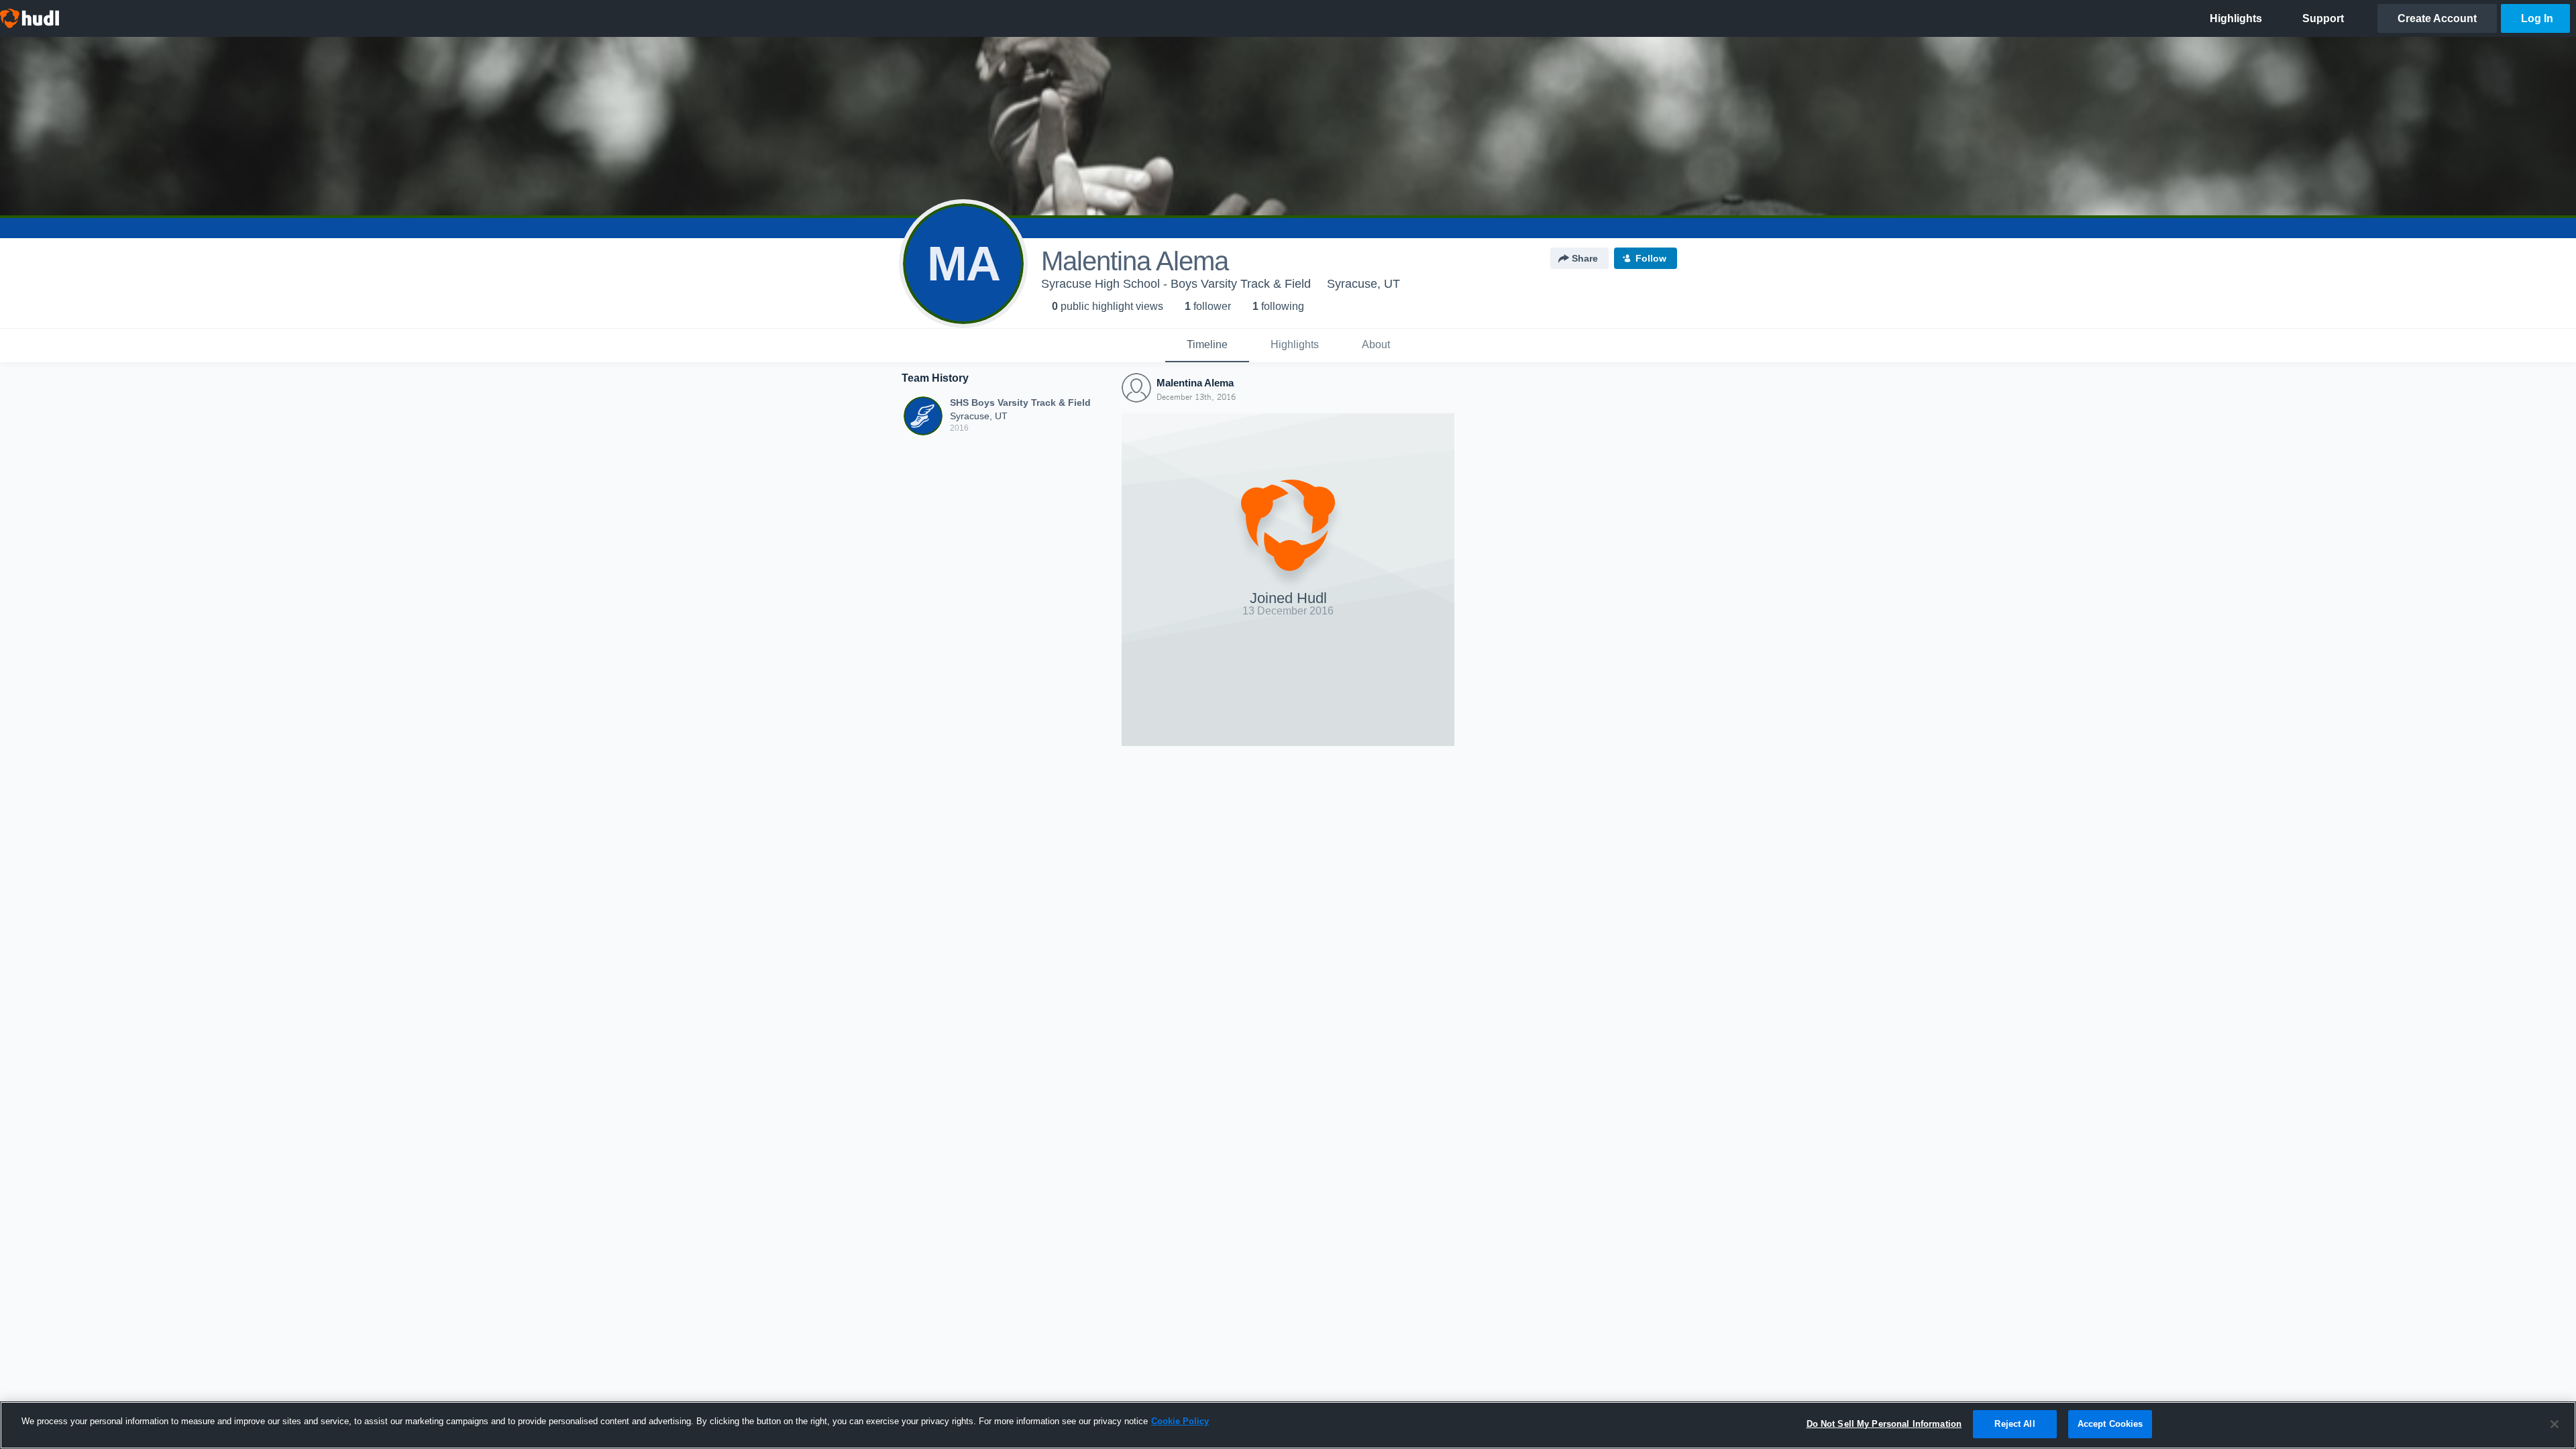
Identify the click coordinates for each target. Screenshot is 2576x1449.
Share (1585, 258)
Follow (1651, 258)
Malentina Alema (1195, 383)
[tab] (1207, 345)
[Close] (2555, 1424)
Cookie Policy (1180, 1421)
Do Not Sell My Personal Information (1884, 1424)
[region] (1288, 1425)
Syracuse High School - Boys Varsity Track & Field (1176, 284)
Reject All (2015, 1424)
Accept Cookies (2110, 1424)
